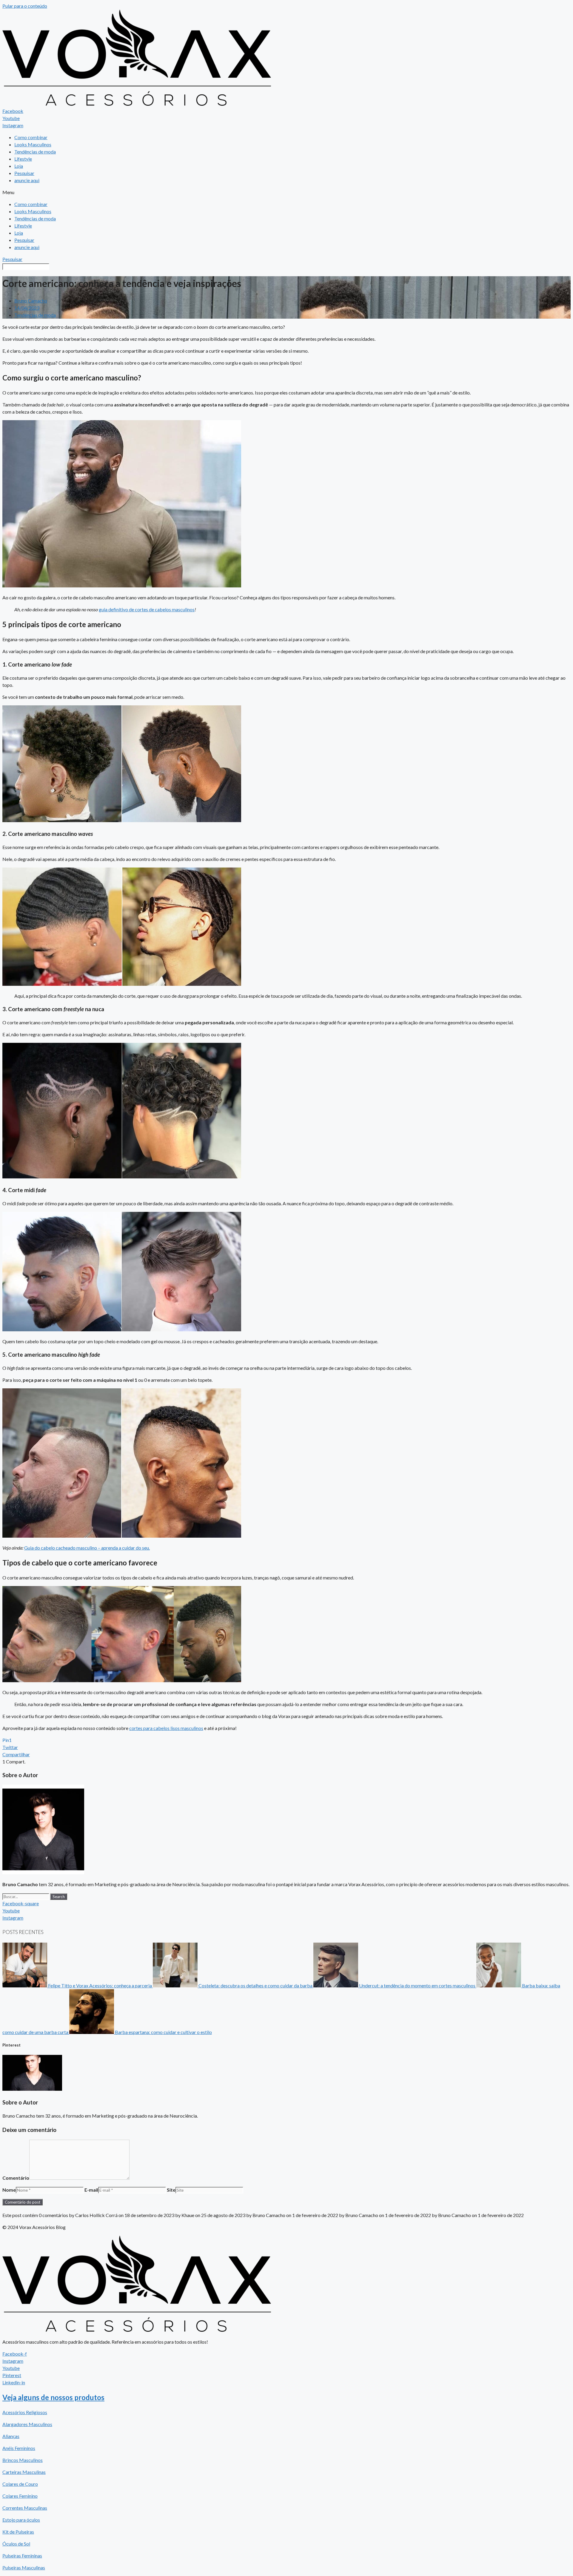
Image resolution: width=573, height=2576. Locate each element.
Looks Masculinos (33, 144)
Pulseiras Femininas (22, 2556)
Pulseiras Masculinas (24, 2567)
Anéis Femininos (19, 2448)
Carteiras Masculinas (24, 2472)
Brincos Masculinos (23, 2460)
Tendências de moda (35, 152)
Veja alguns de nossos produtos (53, 2397)
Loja (19, 166)
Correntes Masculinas (25, 2508)
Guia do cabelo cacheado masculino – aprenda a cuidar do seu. (87, 1548)
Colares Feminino (20, 2496)
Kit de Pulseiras (18, 2532)
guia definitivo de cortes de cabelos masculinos (147, 609)
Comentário (16, 2178)
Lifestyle (23, 159)
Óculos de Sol (16, 2544)
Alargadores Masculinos (27, 2424)
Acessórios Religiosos (25, 2412)
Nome (9, 2190)
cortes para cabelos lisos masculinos (166, 1728)
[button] (286, 192)
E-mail (91, 2190)
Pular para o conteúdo (25, 6)
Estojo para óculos (21, 2520)
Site (171, 2190)
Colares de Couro (20, 2484)
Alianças (11, 2436)
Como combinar (31, 137)
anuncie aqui (27, 180)
